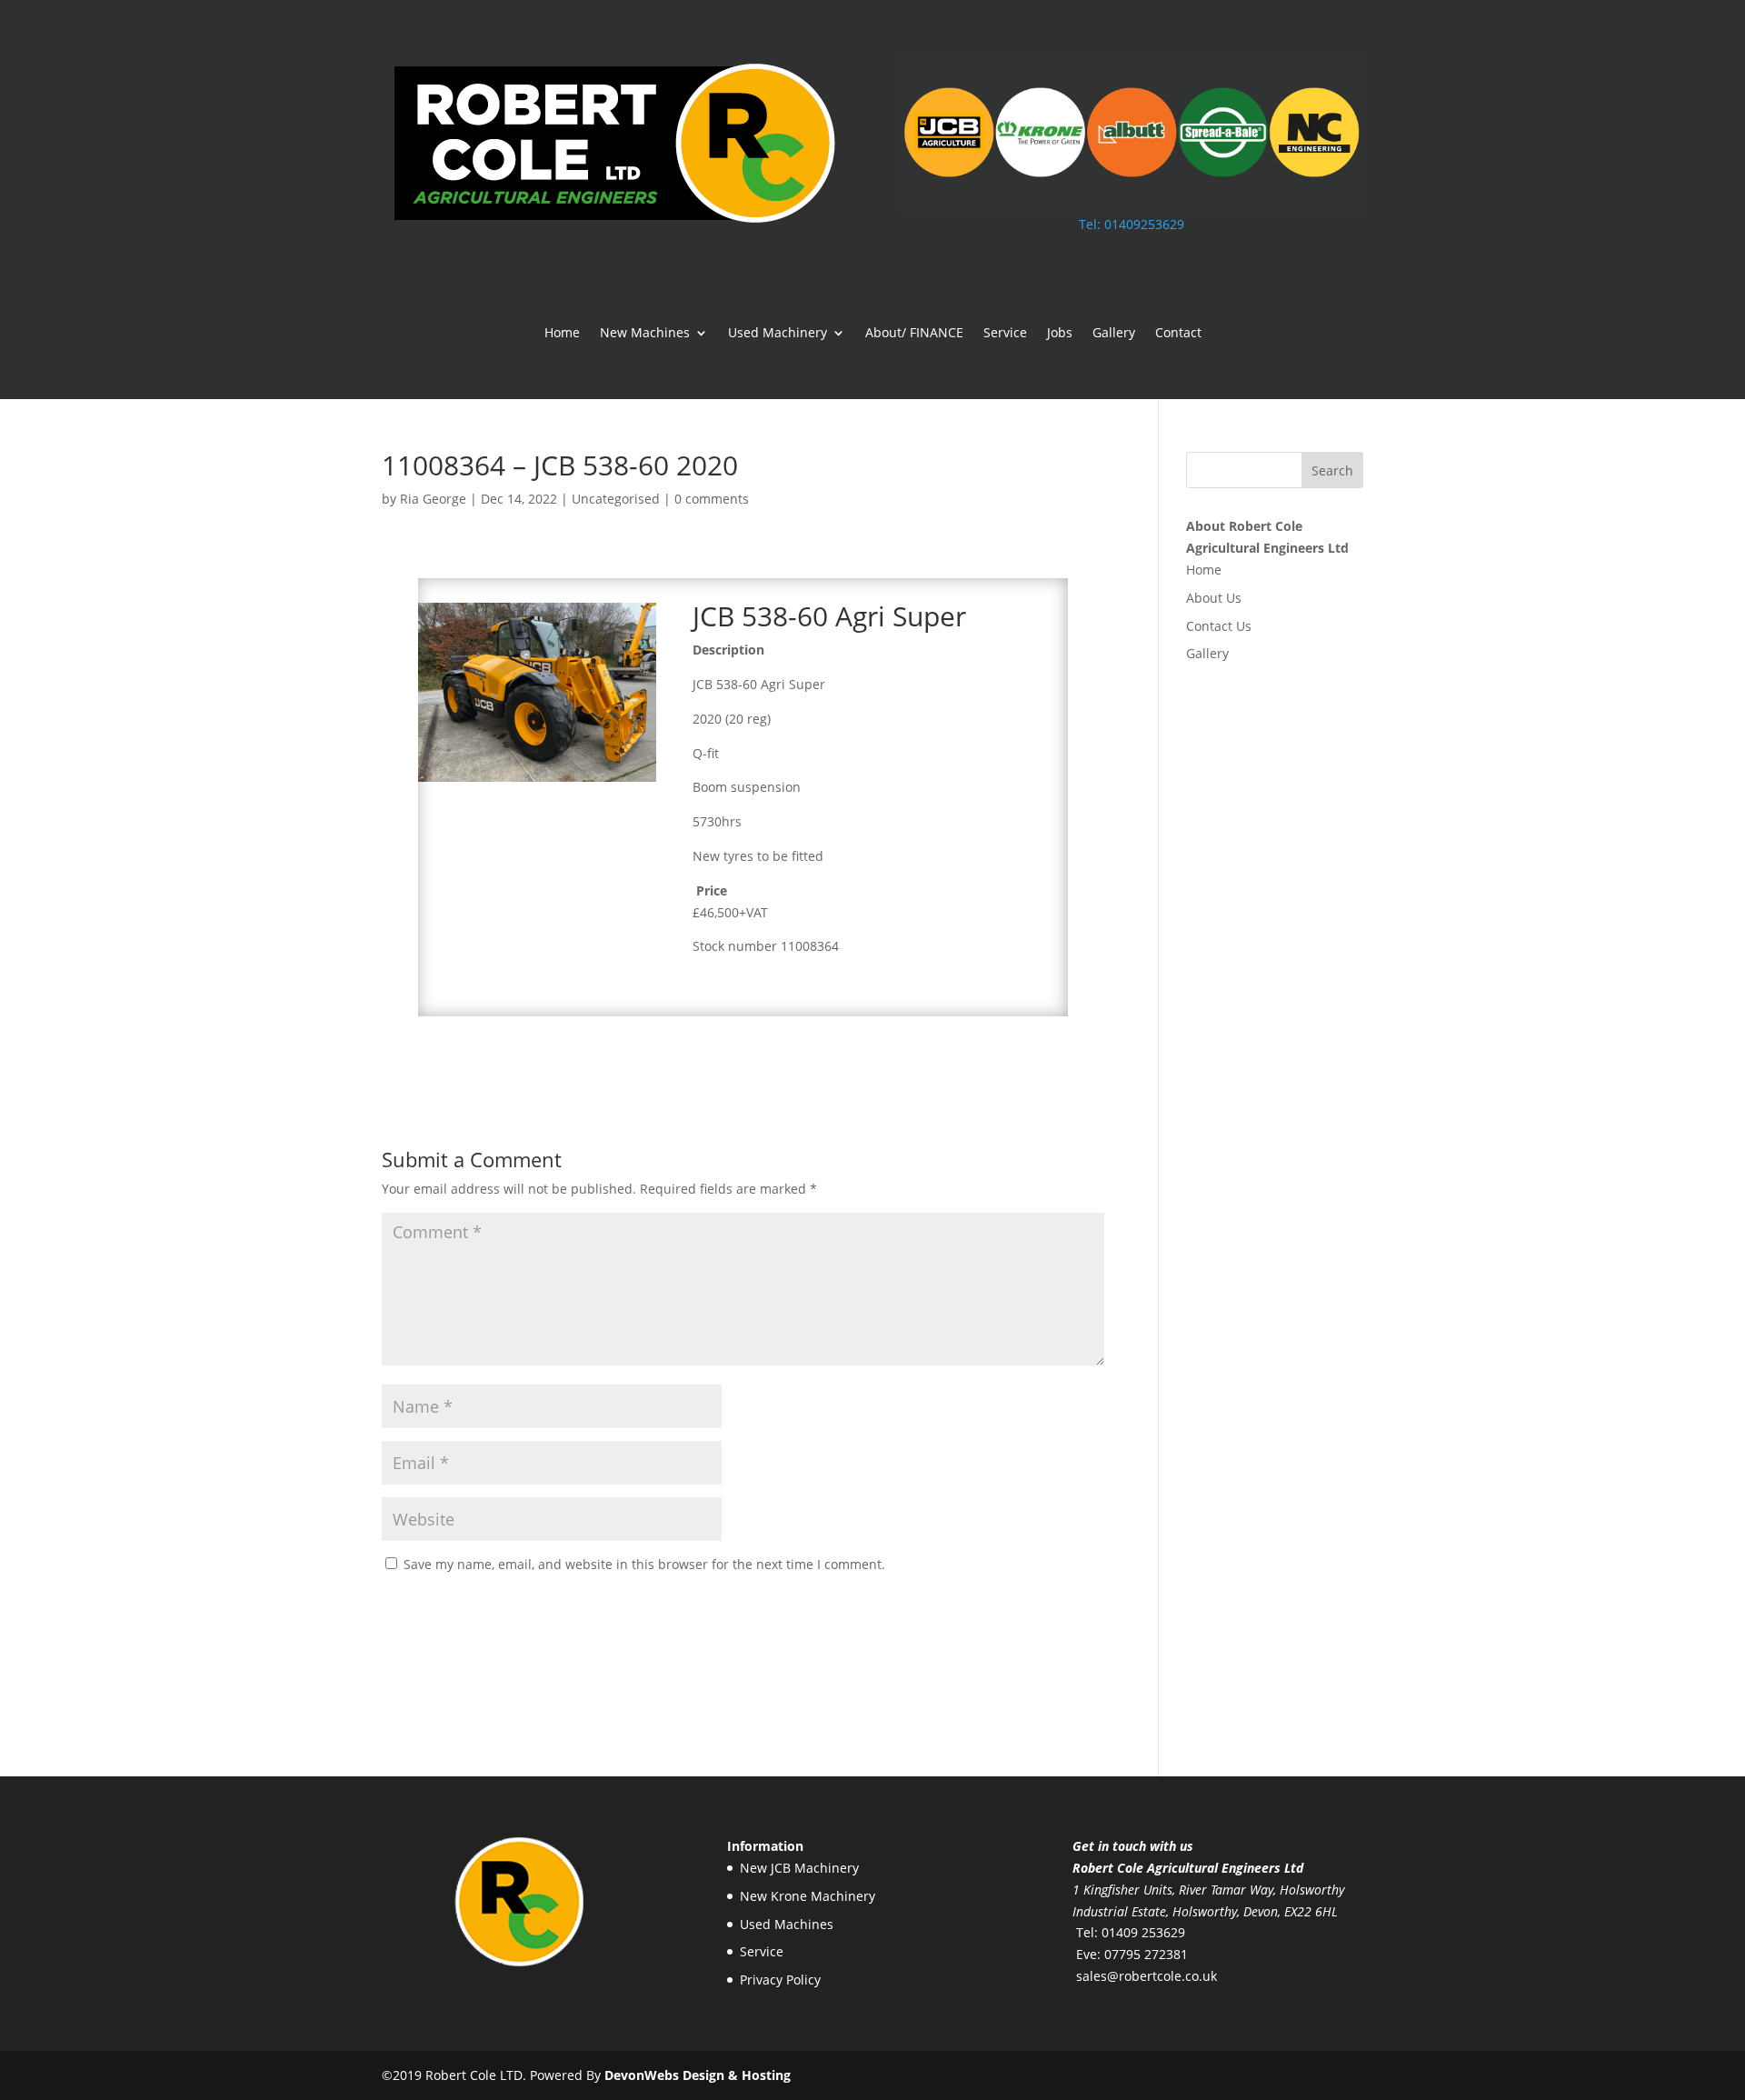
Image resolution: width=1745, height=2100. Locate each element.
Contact (1178, 334)
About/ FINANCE (914, 334)
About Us (1214, 598)
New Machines (645, 334)
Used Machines (787, 1924)
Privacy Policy (780, 1980)
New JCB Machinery (799, 1868)
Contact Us (1219, 626)
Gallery (1114, 334)
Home (562, 334)
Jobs (1060, 334)
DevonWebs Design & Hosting (698, 2075)
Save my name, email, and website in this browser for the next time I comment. (644, 1564)
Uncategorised (616, 499)
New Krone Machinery (808, 1896)
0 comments (712, 499)
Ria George (433, 499)
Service (1005, 334)
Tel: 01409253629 (1132, 224)
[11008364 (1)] (538, 781)
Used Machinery (778, 334)
